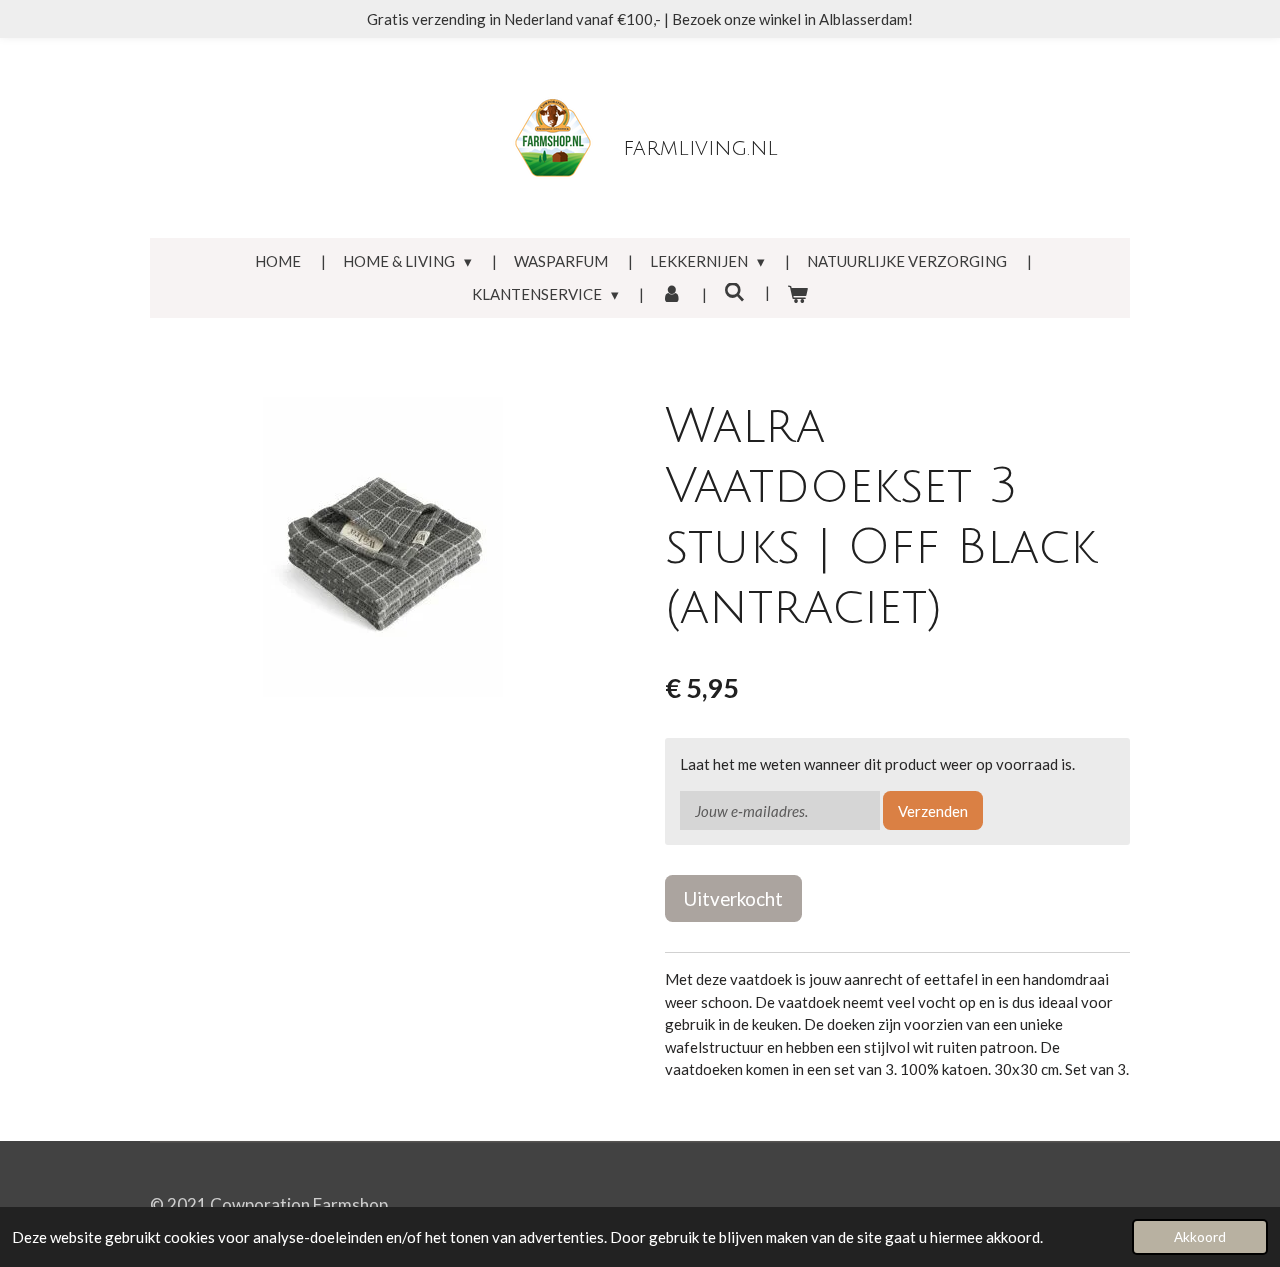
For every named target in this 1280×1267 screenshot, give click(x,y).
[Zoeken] (734, 292)
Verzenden (933, 811)
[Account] (671, 294)
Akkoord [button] (1200, 1237)
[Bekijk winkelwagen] (797, 294)
